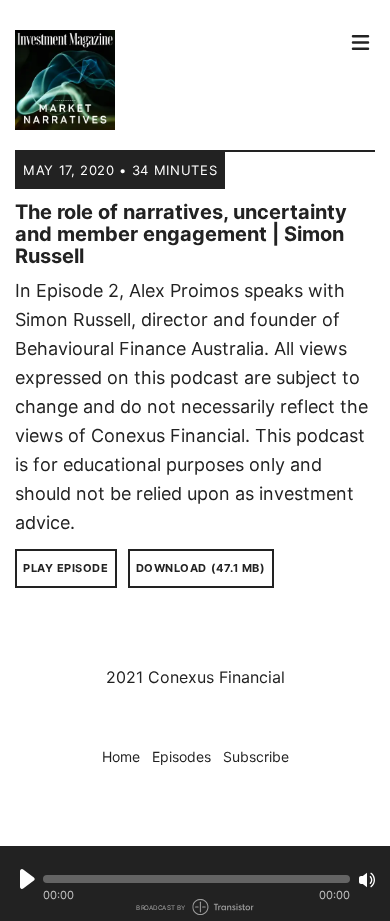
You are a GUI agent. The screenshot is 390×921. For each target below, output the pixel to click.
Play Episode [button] (66, 568)
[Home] (177, 80)
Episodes (181, 756)
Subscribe (256, 756)
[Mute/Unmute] (367, 880)
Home (121, 756)
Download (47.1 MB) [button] (201, 568)
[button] (196, 879)
